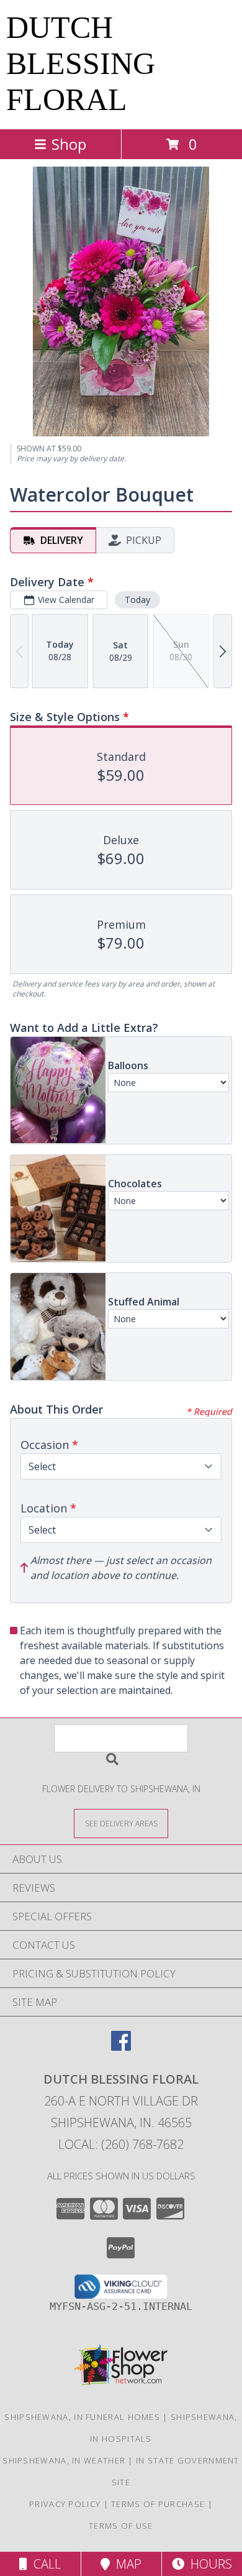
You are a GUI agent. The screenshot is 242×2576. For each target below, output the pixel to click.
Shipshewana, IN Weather (64, 2460)
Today (137, 600)
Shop (69, 144)
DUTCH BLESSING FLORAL (81, 63)
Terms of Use (121, 2526)
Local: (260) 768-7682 (121, 2144)
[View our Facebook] (121, 2047)
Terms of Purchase (158, 2504)
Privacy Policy (65, 2504)
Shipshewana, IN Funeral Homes (82, 2417)
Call (44, 2564)
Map (126, 2564)
